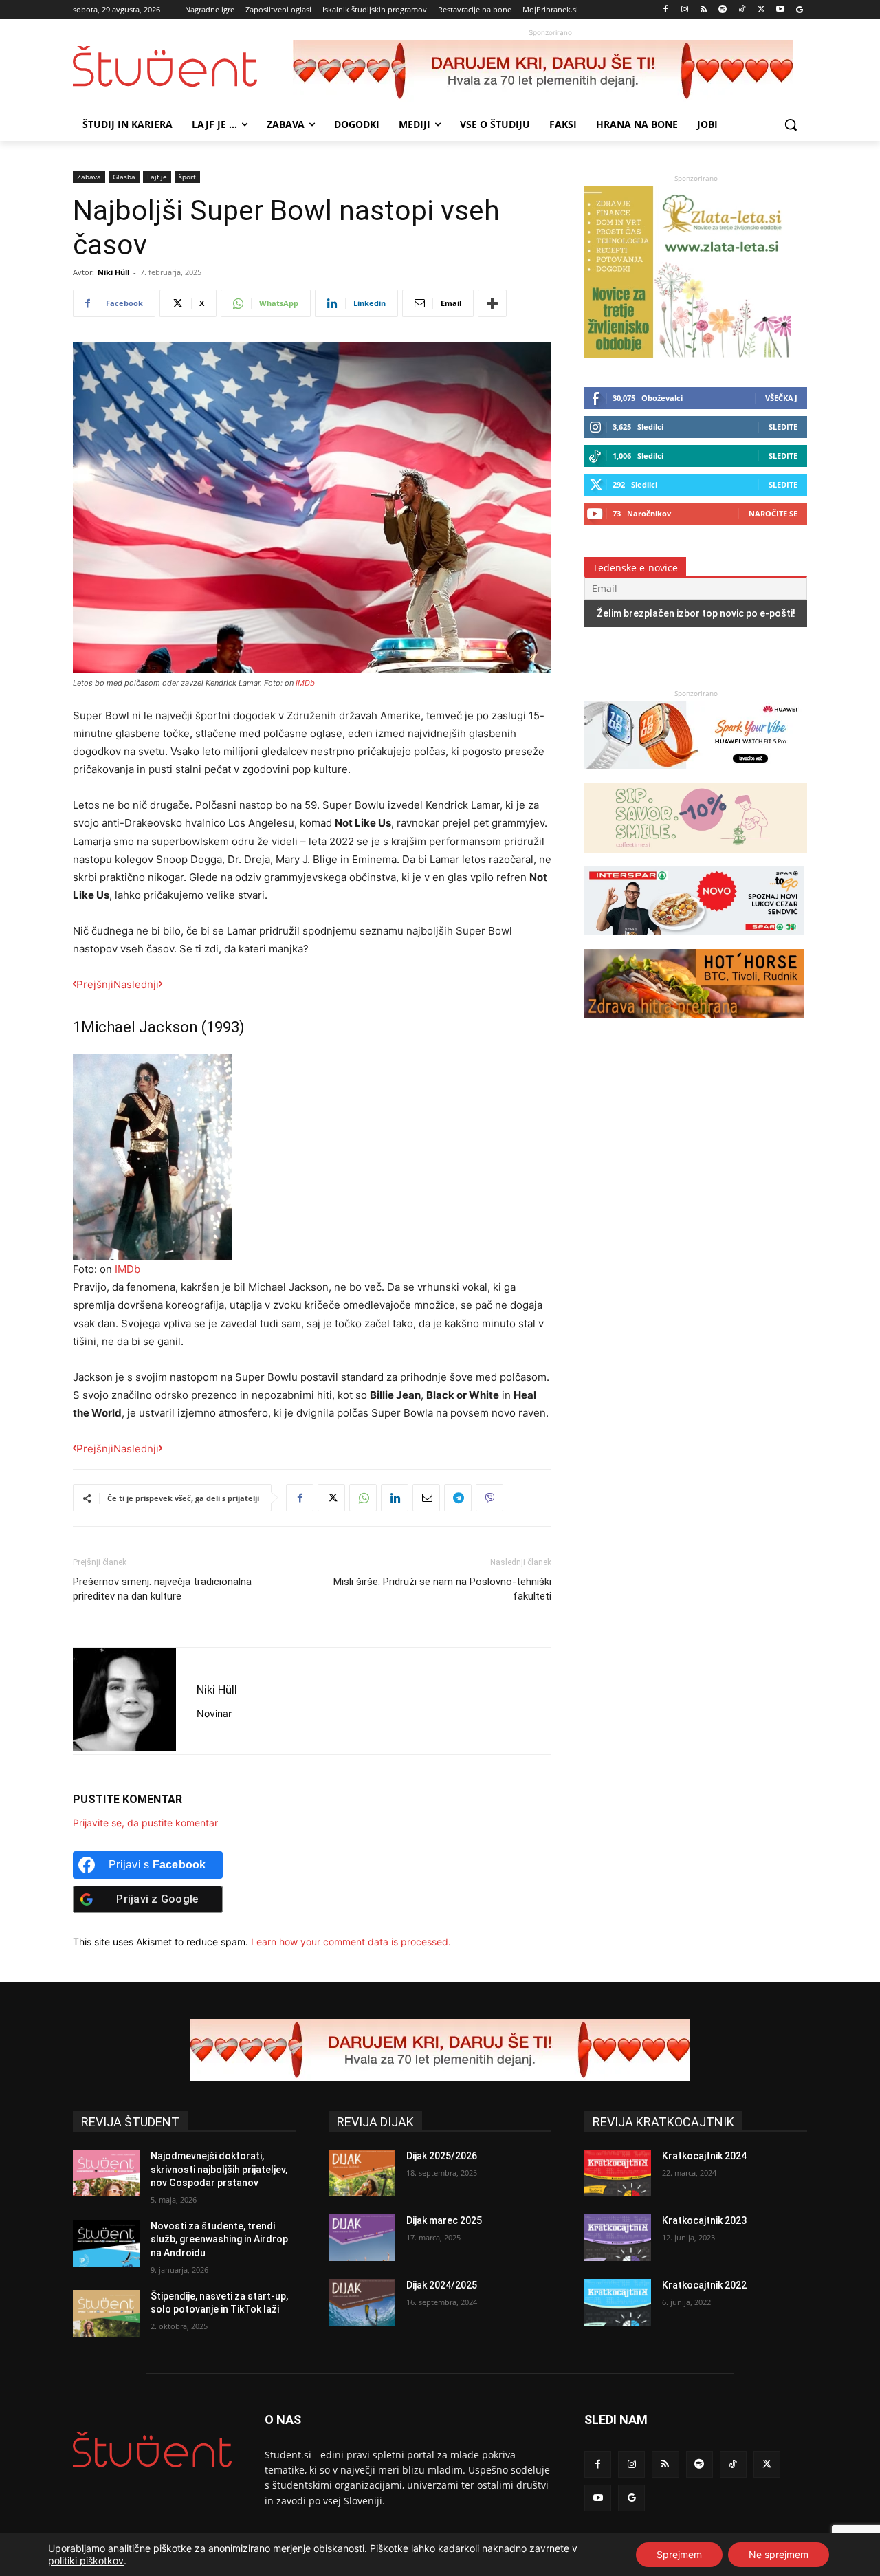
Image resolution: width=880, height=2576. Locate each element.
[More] (492, 303)
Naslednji (136, 984)
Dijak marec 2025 (444, 2220)
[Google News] (799, 10)
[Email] (426, 1498)
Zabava (89, 177)
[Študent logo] (183, 66)
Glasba (124, 177)
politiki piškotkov (86, 2561)
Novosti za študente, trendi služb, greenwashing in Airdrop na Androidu (219, 2239)
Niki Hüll (113, 272)
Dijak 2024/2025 (442, 2285)
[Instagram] (684, 10)
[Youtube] (780, 10)
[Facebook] (666, 10)
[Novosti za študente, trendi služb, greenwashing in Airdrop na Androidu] (106, 2243)
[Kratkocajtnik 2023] (618, 2238)
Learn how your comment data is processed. (351, 1942)
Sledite (783, 427)
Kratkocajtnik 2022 (704, 2285)
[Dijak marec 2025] (362, 2238)
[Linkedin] (395, 1498)
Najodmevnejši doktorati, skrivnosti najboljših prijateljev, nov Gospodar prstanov (219, 2169)
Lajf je (157, 177)
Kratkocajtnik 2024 (704, 2156)
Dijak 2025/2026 (442, 2156)
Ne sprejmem (779, 2554)
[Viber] (489, 1498)
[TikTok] (742, 10)
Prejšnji (95, 984)
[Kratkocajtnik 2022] (618, 2302)
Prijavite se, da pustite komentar (145, 1823)
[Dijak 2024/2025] (362, 2302)
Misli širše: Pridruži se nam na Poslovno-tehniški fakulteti (442, 1589)
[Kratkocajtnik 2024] (618, 2173)
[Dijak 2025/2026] (362, 2173)
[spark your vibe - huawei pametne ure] (694, 776)
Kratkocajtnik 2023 (704, 2220)
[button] (791, 124)
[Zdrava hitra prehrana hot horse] (694, 1024)
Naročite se (773, 513)
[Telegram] (458, 1498)
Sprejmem (679, 2554)
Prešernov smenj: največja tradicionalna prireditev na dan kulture (162, 1589)
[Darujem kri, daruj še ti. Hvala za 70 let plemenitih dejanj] (550, 71)
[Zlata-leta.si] (687, 354)
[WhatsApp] (363, 1498)
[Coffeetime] (696, 859)
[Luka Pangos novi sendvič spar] (694, 942)
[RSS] (704, 10)
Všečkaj (781, 398)
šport (187, 177)
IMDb (305, 683)
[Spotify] (723, 10)
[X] (761, 10)
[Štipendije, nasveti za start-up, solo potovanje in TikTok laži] (106, 2313)
